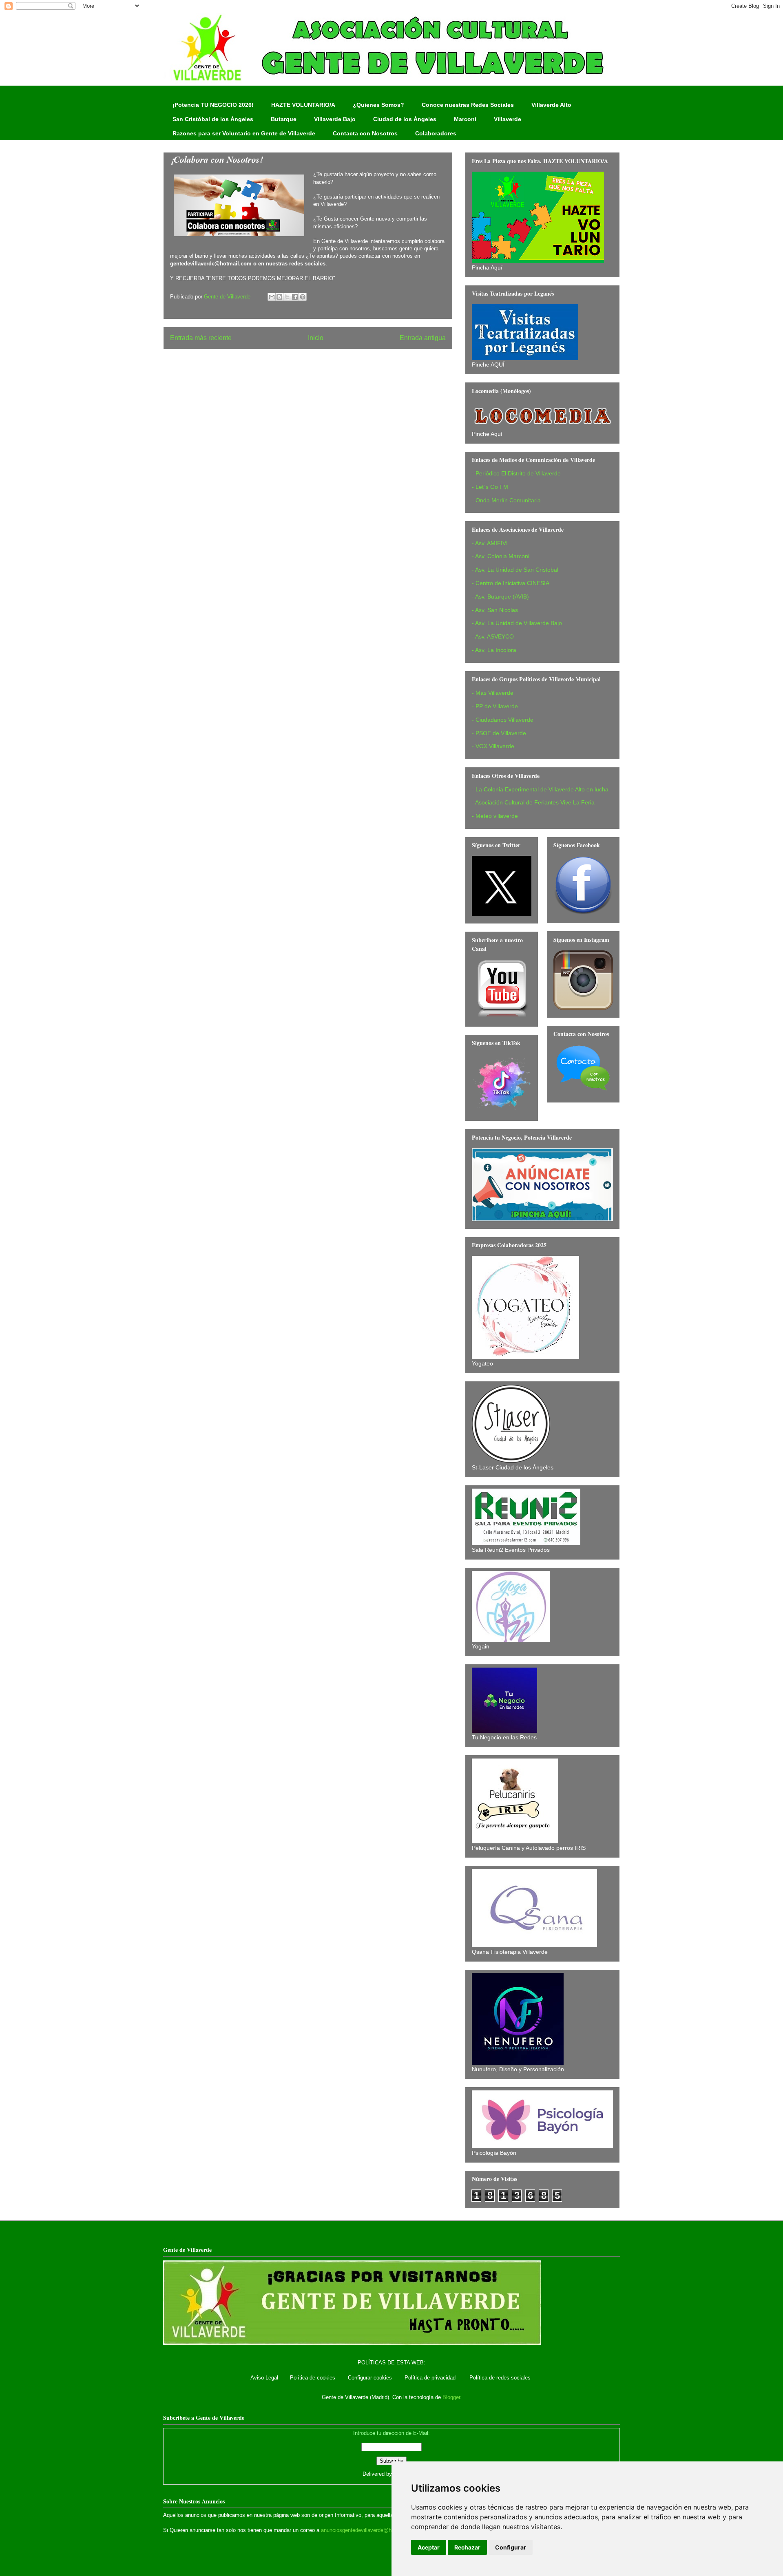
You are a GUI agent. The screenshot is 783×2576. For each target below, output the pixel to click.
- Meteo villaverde (495, 816)
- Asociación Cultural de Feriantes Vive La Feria (533, 802)
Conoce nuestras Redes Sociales (468, 105)
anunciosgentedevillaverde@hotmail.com (369, 2530)
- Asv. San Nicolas (495, 610)
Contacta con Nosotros (365, 133)
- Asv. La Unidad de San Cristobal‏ (515, 570)
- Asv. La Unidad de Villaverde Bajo (517, 623)
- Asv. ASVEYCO (493, 636)
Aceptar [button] (429, 2547)
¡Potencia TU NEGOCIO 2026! (213, 105)
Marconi (465, 119)
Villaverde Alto (551, 105)
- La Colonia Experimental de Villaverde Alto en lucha (540, 789)
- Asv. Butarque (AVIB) (500, 597)
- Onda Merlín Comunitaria (506, 500)
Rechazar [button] (467, 2547)
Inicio (316, 338)
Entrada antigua (423, 338)
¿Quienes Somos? (378, 105)
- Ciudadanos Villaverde (503, 720)
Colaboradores (436, 133)
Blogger (451, 2397)
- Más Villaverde (493, 693)
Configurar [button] (511, 2547)
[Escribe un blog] (279, 297)
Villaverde (508, 119)
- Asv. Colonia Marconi (501, 556)
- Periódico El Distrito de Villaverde (516, 473)
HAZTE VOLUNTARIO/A (303, 105)
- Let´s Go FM (490, 487)
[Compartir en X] (287, 297)
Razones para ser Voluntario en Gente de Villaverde (244, 133)
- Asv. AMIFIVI (490, 543)
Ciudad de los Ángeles (405, 119)
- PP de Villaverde (495, 706)
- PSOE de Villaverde (499, 733)
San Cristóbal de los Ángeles (213, 119)
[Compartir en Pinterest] (303, 297)
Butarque (284, 119)
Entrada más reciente (201, 338)
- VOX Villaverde (493, 746)
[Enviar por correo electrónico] (272, 297)
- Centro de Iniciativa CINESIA (511, 583)
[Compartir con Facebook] (295, 297)
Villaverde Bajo (335, 119)
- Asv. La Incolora (494, 650)
